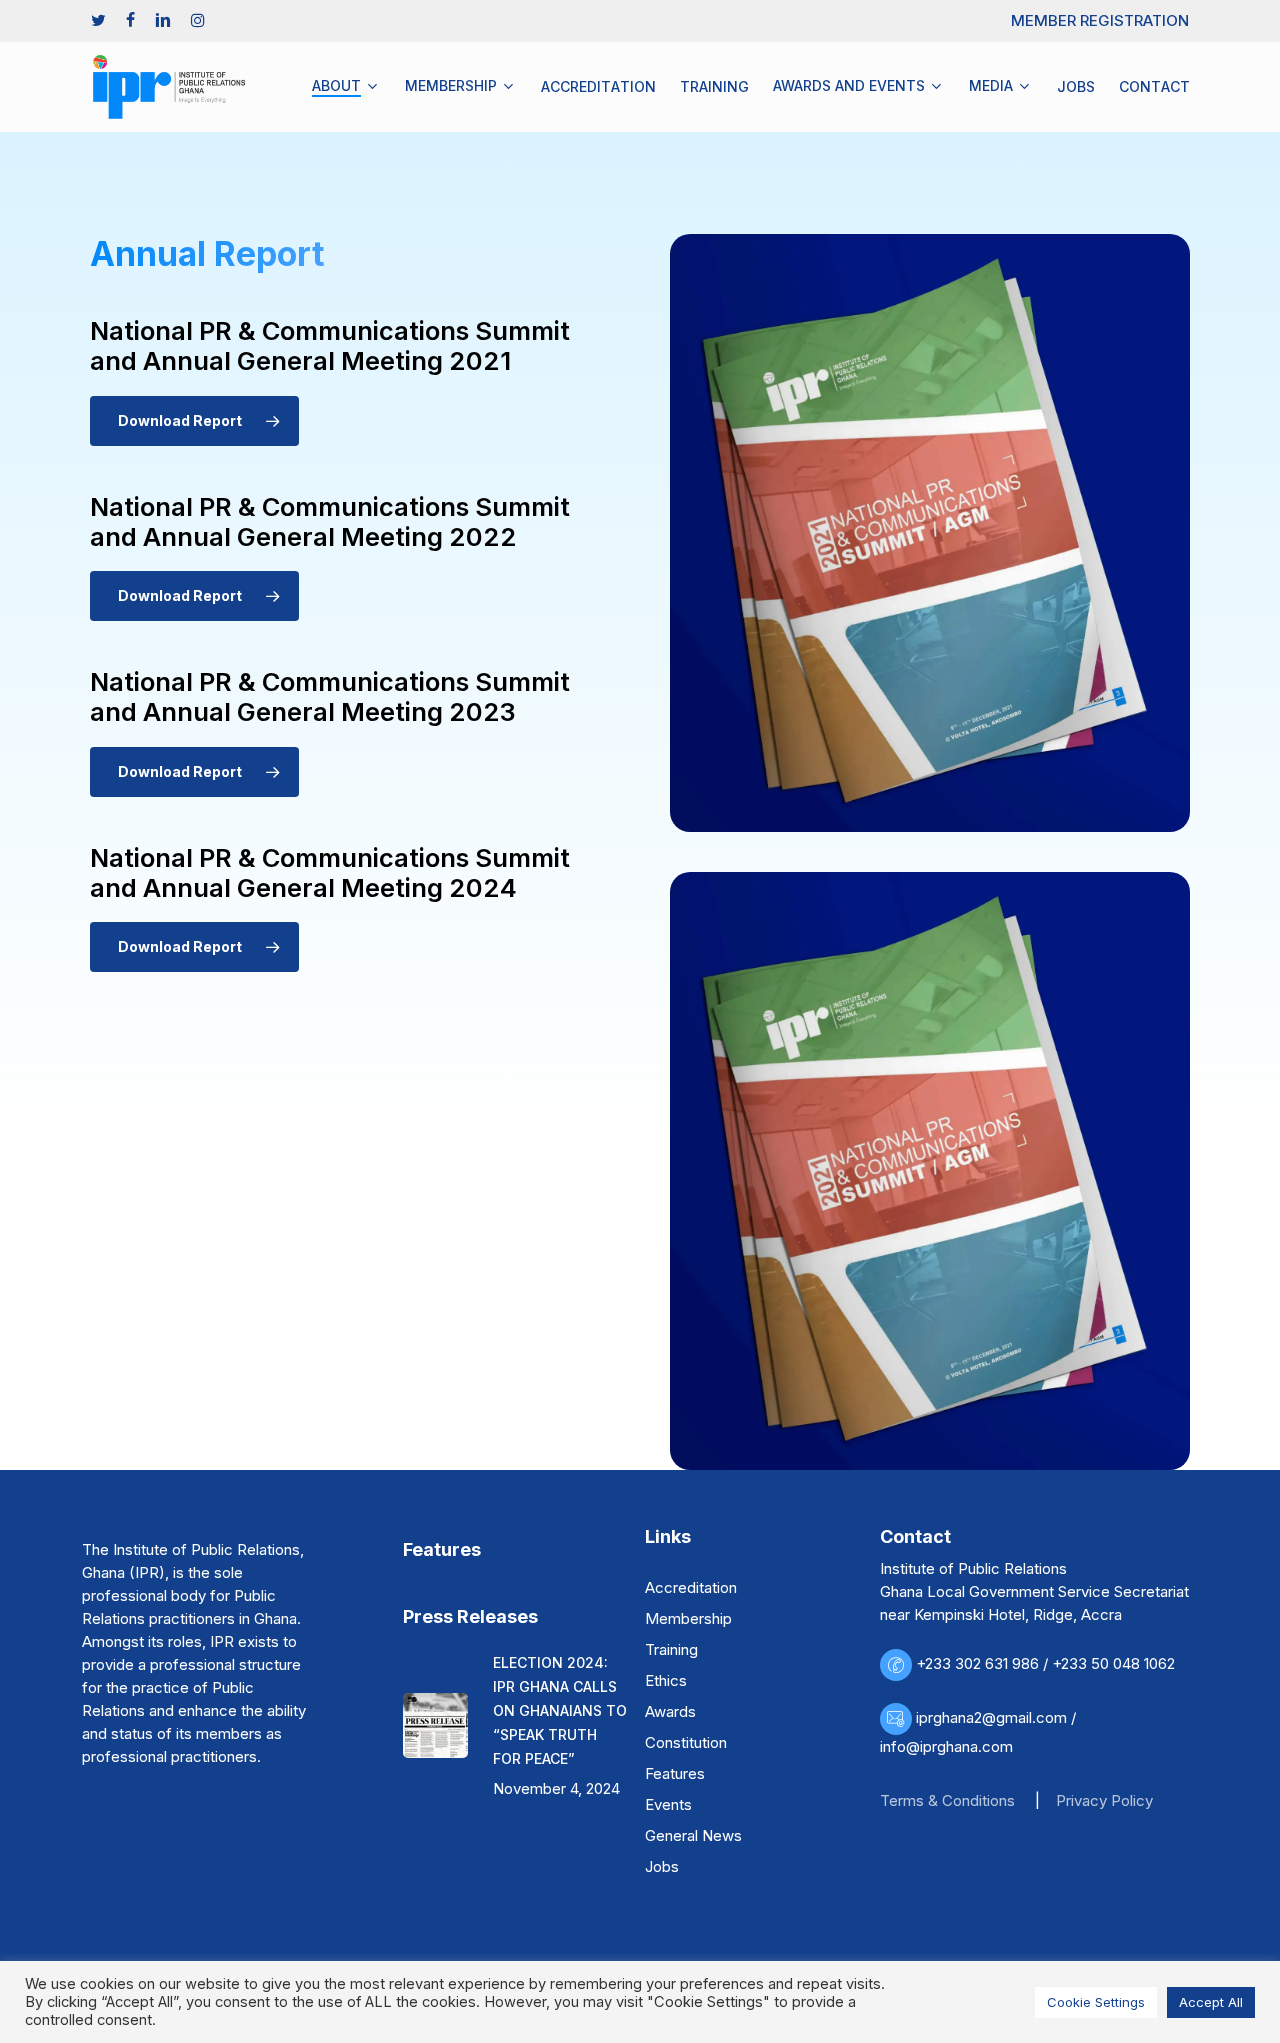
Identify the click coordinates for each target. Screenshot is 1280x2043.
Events (668, 1804)
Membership (688, 1618)
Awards (670, 1711)
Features (675, 1773)
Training (671, 1649)
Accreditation (691, 1587)
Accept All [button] (1211, 2002)
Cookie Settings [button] (1096, 2002)
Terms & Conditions (947, 1800)
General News (693, 1835)
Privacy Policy (1104, 1800)
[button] (194, 421)
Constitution (686, 1742)
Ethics (666, 1680)
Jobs (662, 1866)
